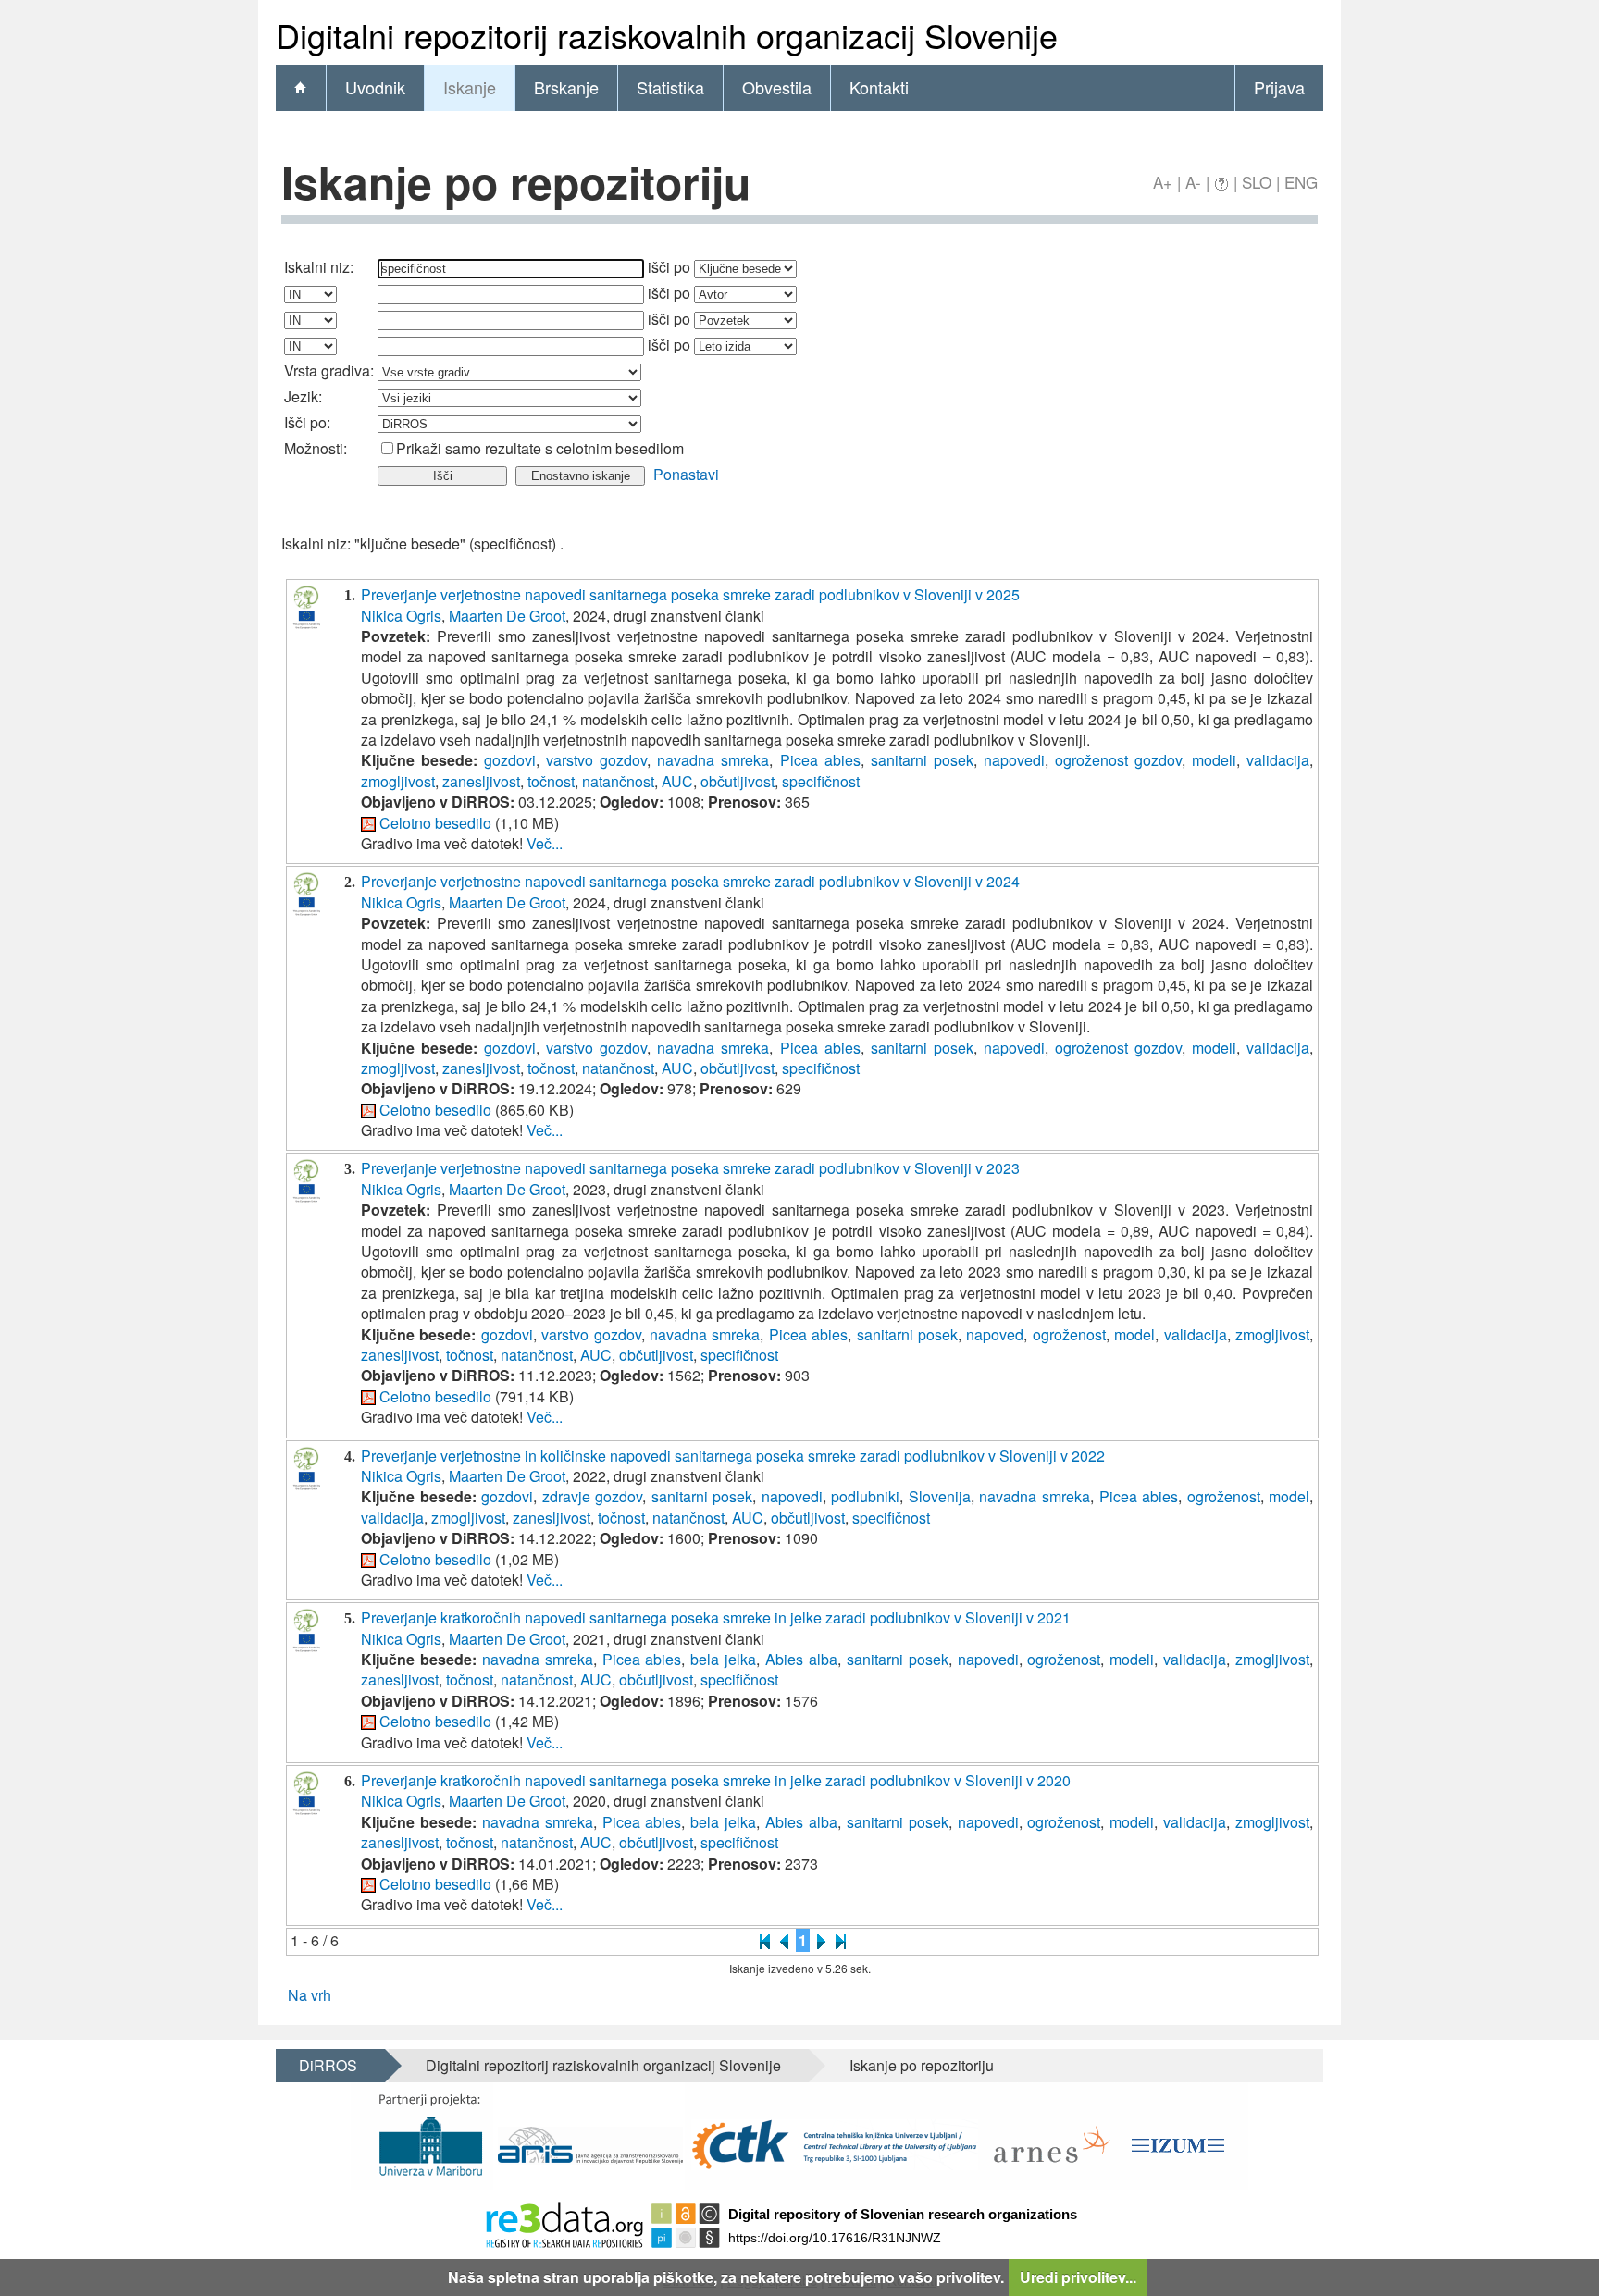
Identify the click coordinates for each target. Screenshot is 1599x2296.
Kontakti (879, 87)
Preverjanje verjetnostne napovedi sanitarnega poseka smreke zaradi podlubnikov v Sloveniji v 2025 (690, 594)
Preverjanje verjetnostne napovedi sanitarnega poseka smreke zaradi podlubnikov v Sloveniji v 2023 (690, 1168)
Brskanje (566, 87)
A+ (1163, 182)
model (1134, 1334)
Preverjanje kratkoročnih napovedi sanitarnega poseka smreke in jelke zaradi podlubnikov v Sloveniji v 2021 (716, 1617)
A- (1193, 182)
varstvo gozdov (596, 760)
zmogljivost (398, 781)
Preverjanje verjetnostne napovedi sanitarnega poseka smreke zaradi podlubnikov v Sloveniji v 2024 (690, 881)
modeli (1214, 760)
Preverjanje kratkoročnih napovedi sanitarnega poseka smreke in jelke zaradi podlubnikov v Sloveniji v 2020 (716, 1780)
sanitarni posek (922, 760)
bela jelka (723, 1659)
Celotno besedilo (435, 823)
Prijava (1279, 87)
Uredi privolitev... (1078, 2277)
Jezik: (303, 396)
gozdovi (510, 760)
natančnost (618, 781)
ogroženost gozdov (1118, 760)
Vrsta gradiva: (329, 370)
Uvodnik (375, 87)
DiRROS (328, 2065)
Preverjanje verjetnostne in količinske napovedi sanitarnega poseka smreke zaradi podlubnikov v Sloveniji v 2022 (733, 1456)
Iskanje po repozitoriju (922, 2065)
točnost (551, 781)
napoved (995, 1334)
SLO (1257, 182)
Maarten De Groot (507, 616)
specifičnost (821, 781)
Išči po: (307, 422)
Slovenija (940, 1496)
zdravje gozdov (593, 1496)
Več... (545, 843)
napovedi (1014, 760)
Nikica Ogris (401, 616)
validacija (1278, 760)
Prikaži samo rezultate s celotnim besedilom (540, 448)
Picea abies (820, 760)
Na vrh (310, 1995)
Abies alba (801, 1659)
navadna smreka (713, 760)
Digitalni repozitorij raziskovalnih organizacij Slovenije (603, 2065)
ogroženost (1069, 1334)
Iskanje (470, 87)
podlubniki (865, 1496)
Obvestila (777, 87)
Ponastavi (686, 474)
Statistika (670, 87)
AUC (677, 781)
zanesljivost (481, 781)
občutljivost (738, 781)
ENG (1301, 182)
